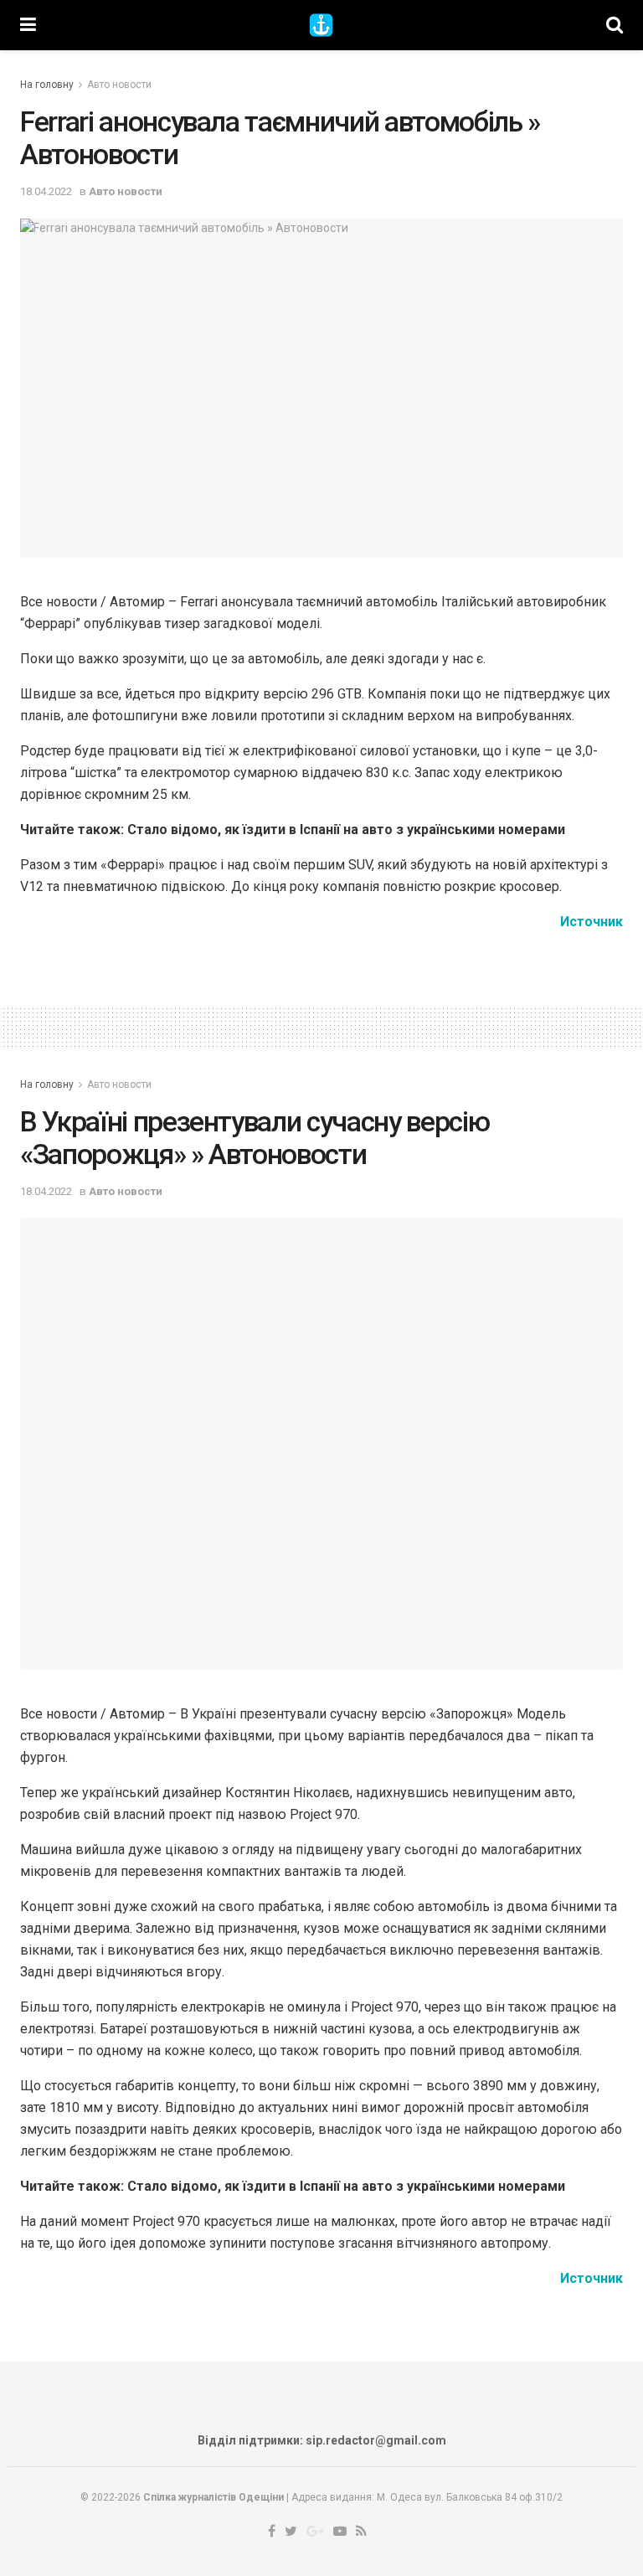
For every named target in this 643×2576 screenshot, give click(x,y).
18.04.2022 (46, 191)
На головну (47, 85)
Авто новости (119, 85)
